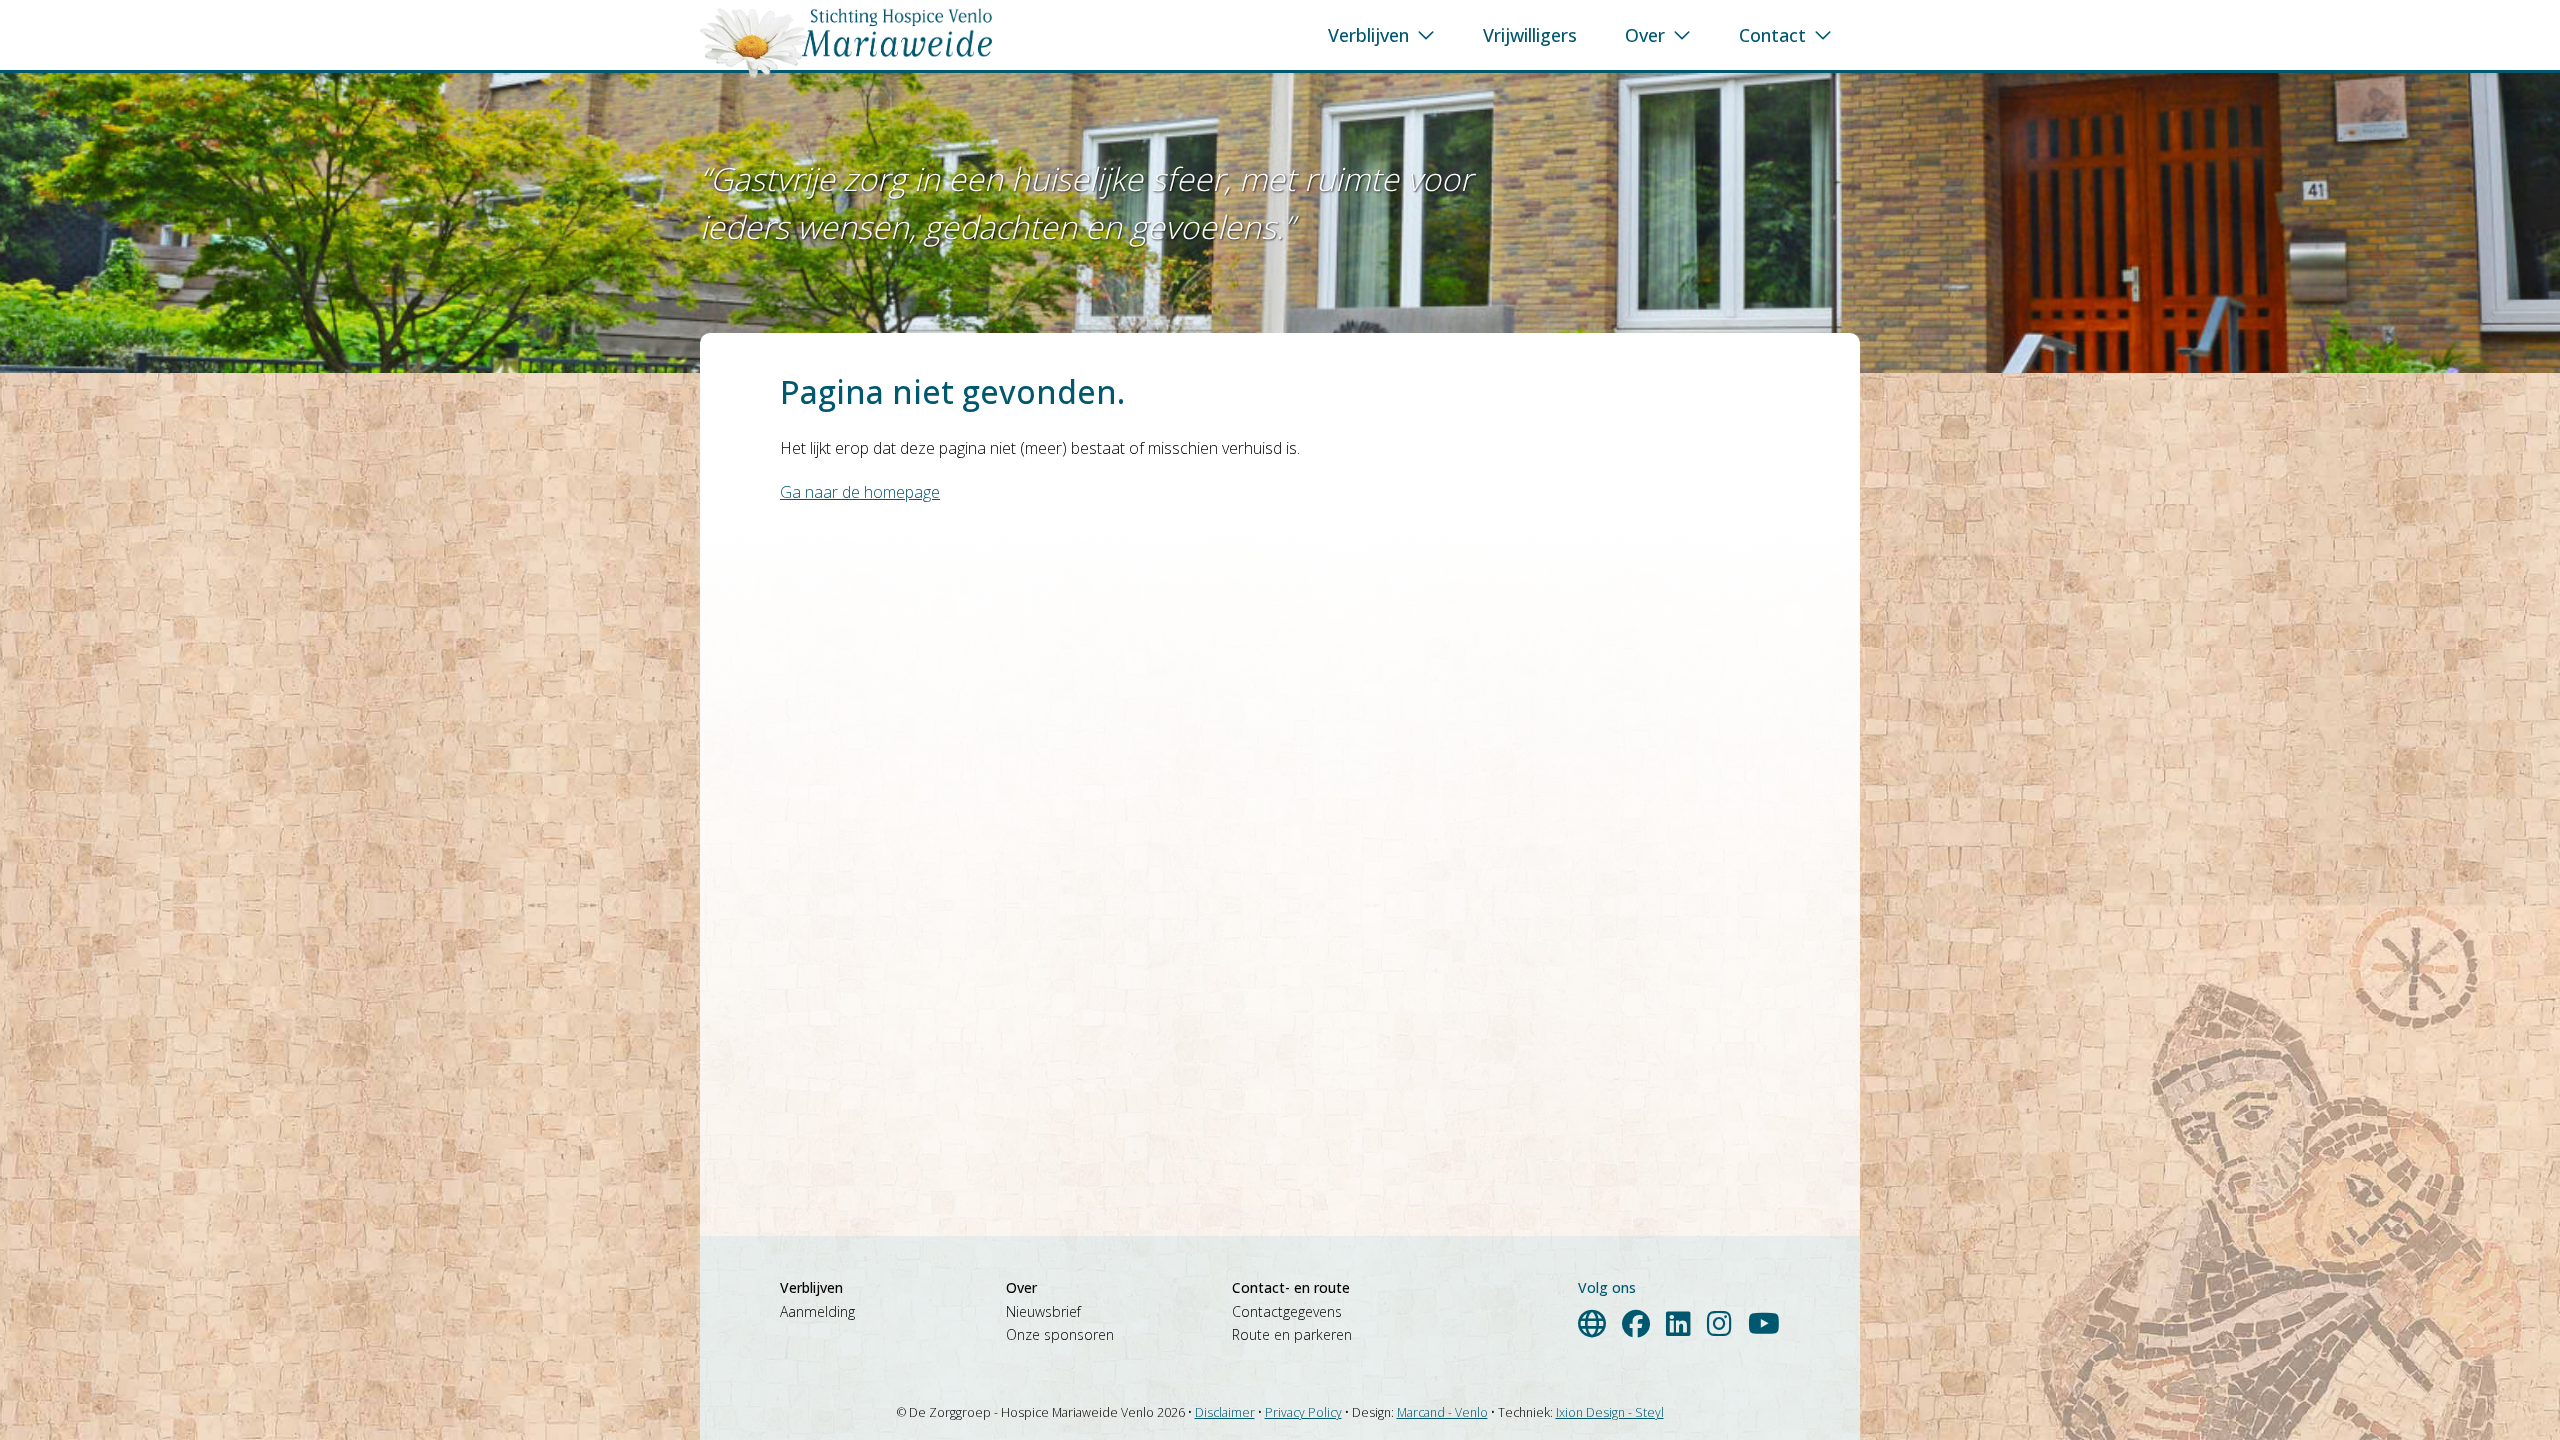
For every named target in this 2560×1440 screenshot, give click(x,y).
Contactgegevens (1287, 1311)
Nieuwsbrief (1043, 1311)
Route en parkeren (1292, 1334)
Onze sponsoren (1060, 1334)
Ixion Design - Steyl (1610, 1412)
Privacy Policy (1303, 1412)
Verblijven (1368, 35)
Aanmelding (817, 1311)
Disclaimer (1225, 1412)
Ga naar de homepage (860, 492)
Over (1645, 35)
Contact (1772, 35)
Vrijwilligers (1530, 35)
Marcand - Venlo (1442, 1412)
